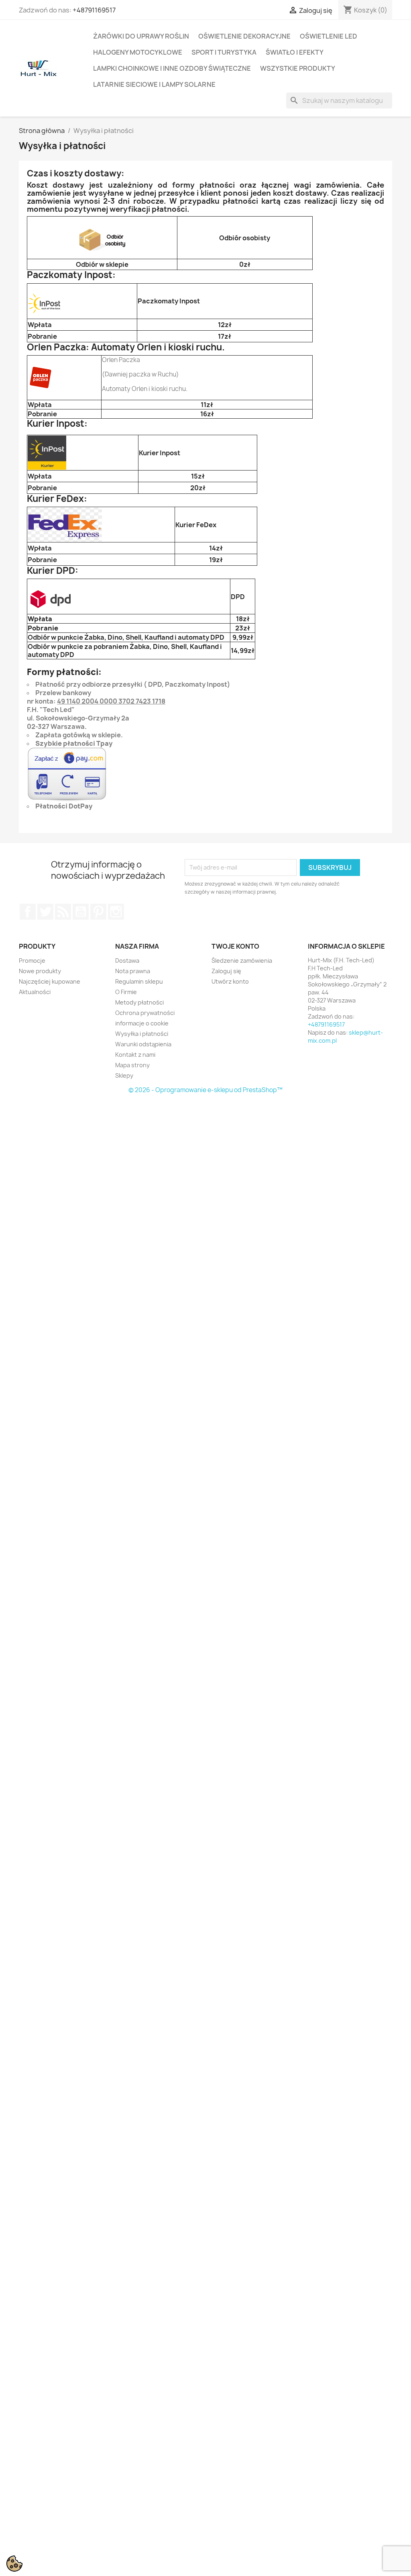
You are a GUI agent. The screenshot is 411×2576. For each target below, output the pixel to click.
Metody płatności (139, 1002)
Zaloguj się (226, 971)
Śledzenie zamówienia (242, 961)
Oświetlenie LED (329, 36)
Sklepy (124, 1075)
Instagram (116, 912)
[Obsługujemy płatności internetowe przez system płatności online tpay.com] (67, 774)
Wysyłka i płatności (142, 1034)
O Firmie (126, 992)
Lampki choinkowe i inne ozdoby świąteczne (172, 68)
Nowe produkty (40, 971)
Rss (63, 912)
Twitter (45, 912)
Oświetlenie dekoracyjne (244, 36)
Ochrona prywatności (145, 1013)
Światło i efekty (295, 52)
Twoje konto (235, 946)
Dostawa (127, 961)
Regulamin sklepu (139, 981)
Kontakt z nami (135, 1055)
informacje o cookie (142, 1023)
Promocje (32, 961)
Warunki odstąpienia (143, 1044)
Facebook (28, 912)
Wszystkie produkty (298, 68)
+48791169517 (94, 10)
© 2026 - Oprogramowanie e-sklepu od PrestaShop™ (205, 1090)
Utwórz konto (230, 981)
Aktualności (35, 992)
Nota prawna (133, 971)
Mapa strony (132, 1065)
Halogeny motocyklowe (138, 52)
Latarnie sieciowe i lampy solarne (154, 84)
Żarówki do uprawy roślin (141, 36)
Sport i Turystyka (224, 52)
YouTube (81, 912)
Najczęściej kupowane (50, 981)
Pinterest (98, 912)
